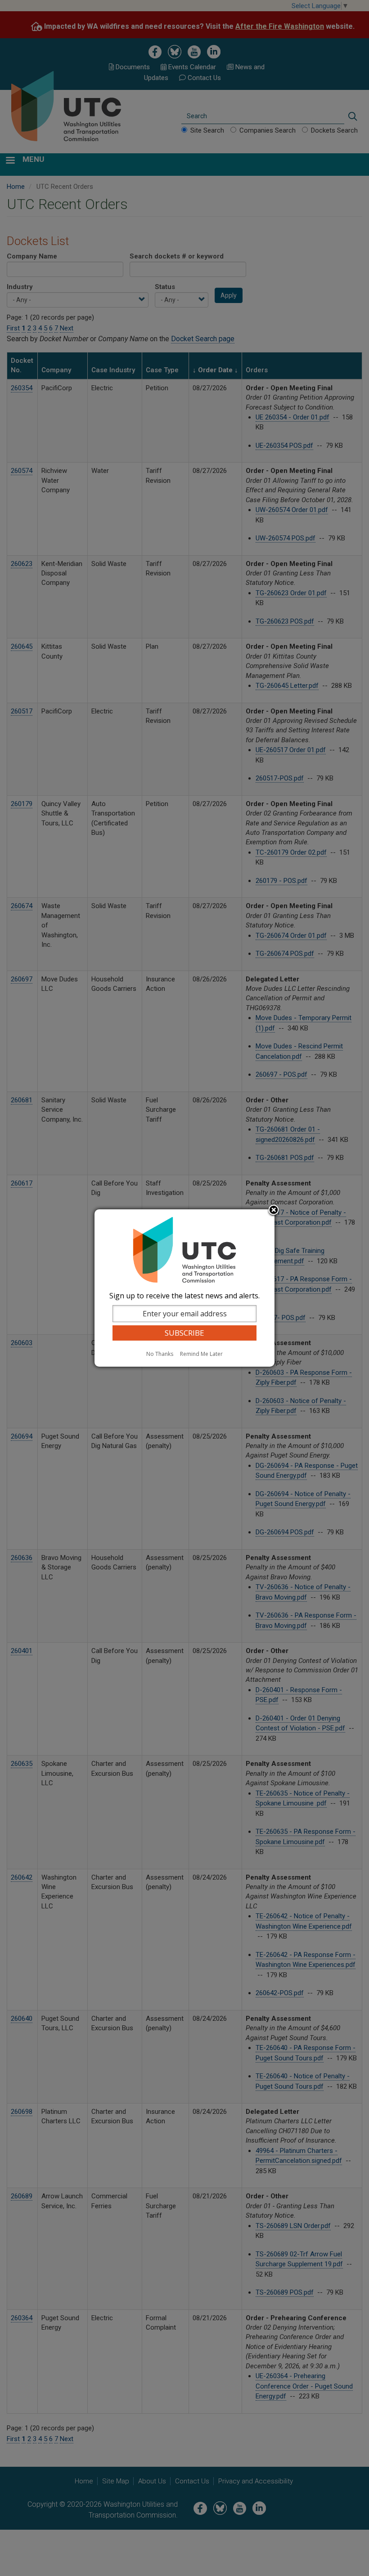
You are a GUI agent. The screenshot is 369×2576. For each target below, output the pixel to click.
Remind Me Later (201, 1354)
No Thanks (160, 1354)
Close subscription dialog (274, 1211)
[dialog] (184, 1288)
